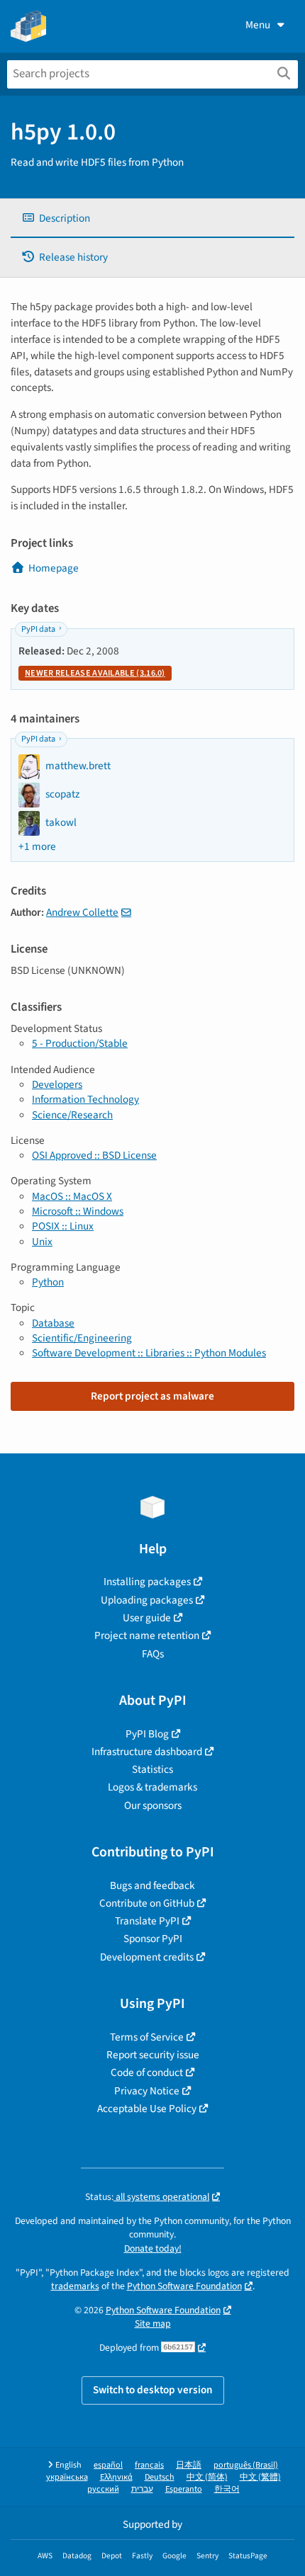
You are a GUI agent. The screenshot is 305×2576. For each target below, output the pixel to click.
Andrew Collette (82, 912)
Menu (258, 25)
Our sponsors (153, 1805)
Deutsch (160, 2477)
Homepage (54, 568)
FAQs (153, 1654)
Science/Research (72, 1115)
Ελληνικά (116, 2477)
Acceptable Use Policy (147, 2109)
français (149, 2465)
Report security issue (153, 2055)
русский (103, 2489)
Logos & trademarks (152, 1787)
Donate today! (153, 2248)
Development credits (147, 1957)
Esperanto (184, 2489)
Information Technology (85, 1099)
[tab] (152, 219)
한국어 (227, 2489)
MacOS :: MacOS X (72, 1196)
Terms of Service (147, 2037)
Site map (153, 2323)
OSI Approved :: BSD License (94, 1155)
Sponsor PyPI (153, 1939)
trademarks (75, 2286)
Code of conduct (147, 2072)
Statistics (152, 1769)
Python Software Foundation (184, 2286)
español (108, 2465)
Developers (57, 1084)
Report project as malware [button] (152, 1396)
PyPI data (38, 629)
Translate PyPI (147, 1921)
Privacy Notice (147, 2091)
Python (48, 1282)
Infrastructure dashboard (147, 1752)
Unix (42, 1242)
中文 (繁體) (260, 2477)
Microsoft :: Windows (78, 1211)
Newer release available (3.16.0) (95, 673)
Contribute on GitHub (147, 1903)
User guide (147, 1618)
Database (53, 1323)
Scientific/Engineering (82, 1338)
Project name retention (147, 1635)
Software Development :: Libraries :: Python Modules (149, 1353)
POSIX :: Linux (63, 1226)
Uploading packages (147, 1600)
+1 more (37, 847)
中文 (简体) (207, 2477)
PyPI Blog (147, 1734)
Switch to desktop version (153, 2390)
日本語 (189, 2465)
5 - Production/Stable (80, 1043)
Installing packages (147, 1582)
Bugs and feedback (152, 1885)
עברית (142, 2489)
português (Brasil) (246, 2465)
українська (67, 2477)
